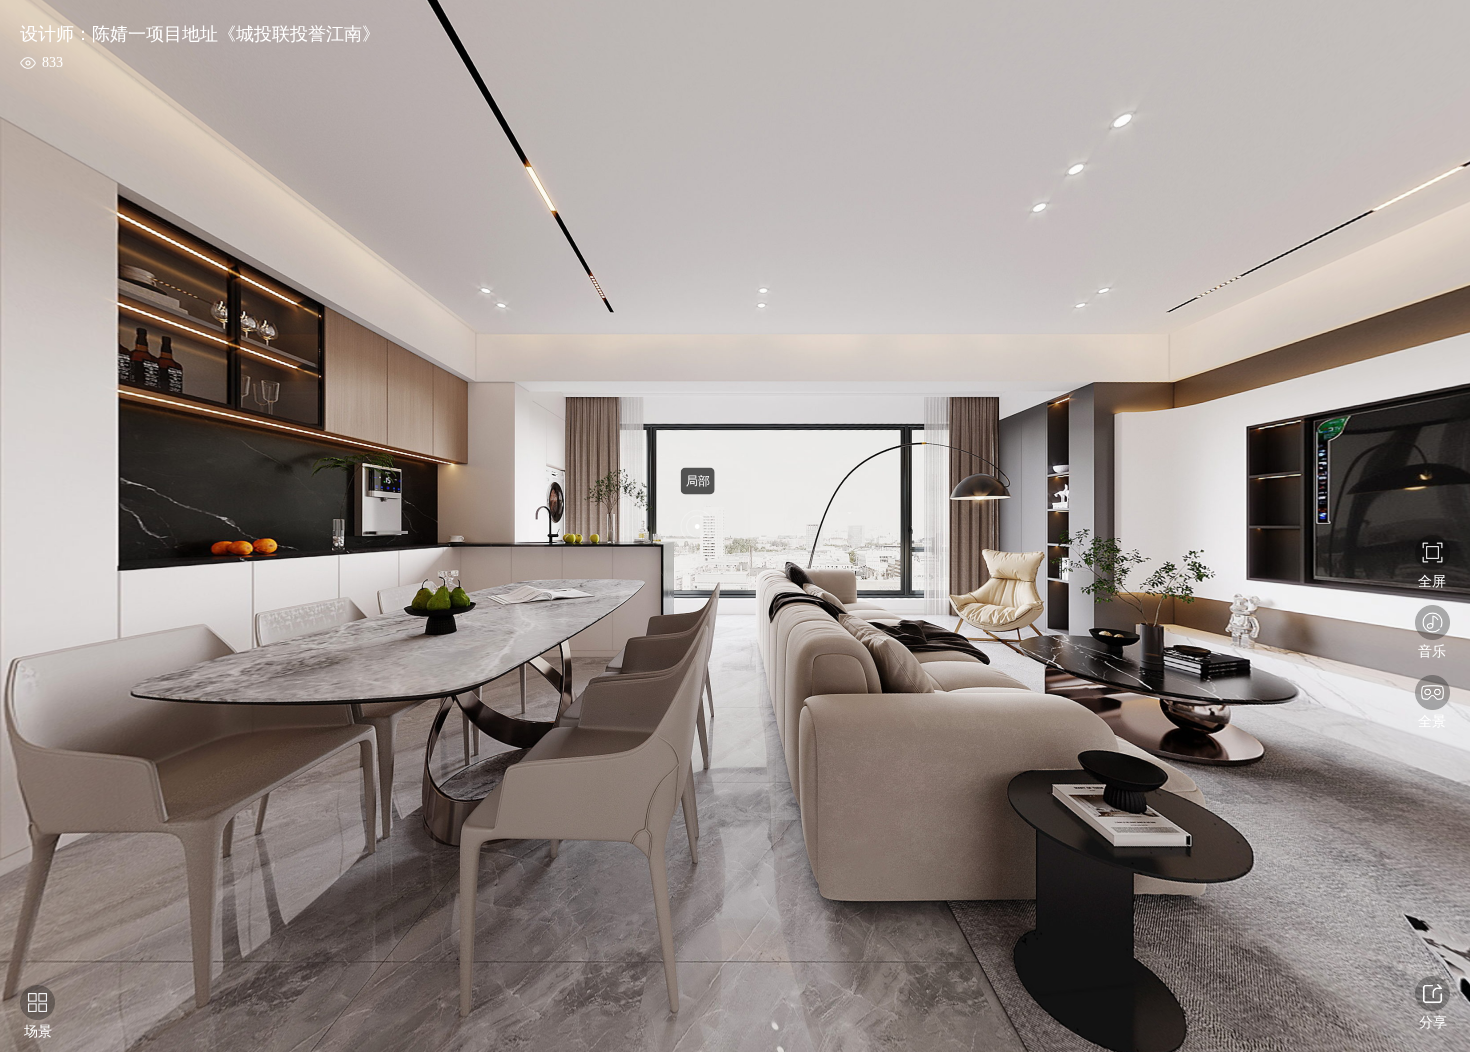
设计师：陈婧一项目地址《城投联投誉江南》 (200, 34)
